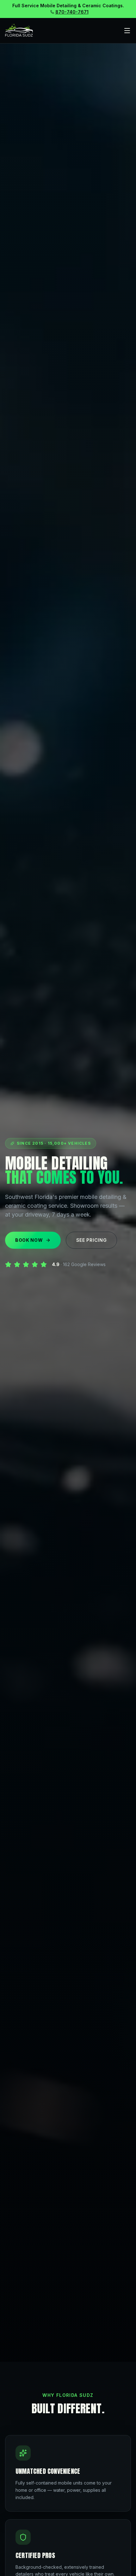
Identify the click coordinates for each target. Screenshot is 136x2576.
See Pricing (92, 1240)
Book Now (29, 1240)
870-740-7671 (72, 12)
